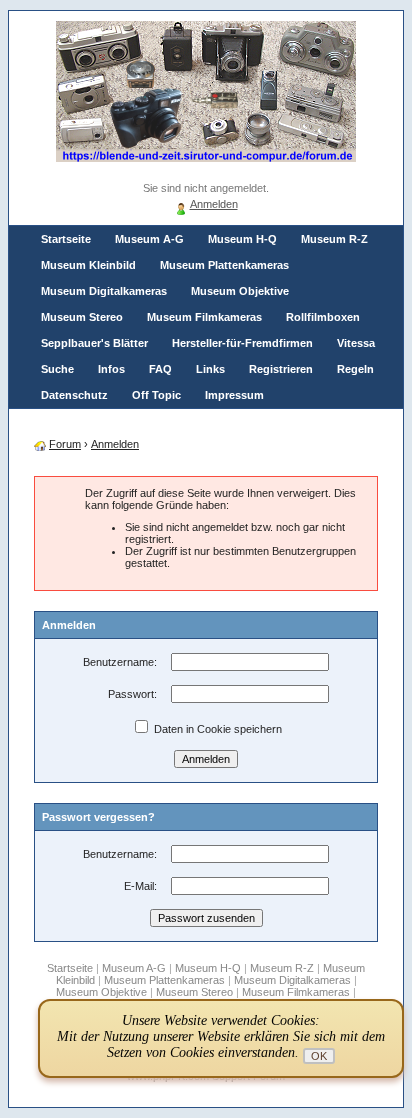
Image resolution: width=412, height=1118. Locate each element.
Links (210, 369)
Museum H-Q (242, 239)
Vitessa (356, 343)
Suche (57, 369)
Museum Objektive (240, 291)
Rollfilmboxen (323, 317)
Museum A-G (149, 239)
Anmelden (214, 204)
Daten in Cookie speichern (216, 729)
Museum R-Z (334, 239)
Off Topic (156, 395)
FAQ (160, 369)
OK (319, 1056)
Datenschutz (74, 395)
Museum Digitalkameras (104, 291)
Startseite (66, 239)
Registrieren (281, 369)
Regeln (355, 369)
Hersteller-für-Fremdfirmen (242, 343)
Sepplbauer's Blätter (94, 343)
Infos (111, 369)
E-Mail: (140, 886)
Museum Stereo (82, 317)
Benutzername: (120, 662)
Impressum (234, 395)
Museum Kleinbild (88, 265)
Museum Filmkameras (204, 317)
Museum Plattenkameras (224, 265)
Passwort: (132, 694)
